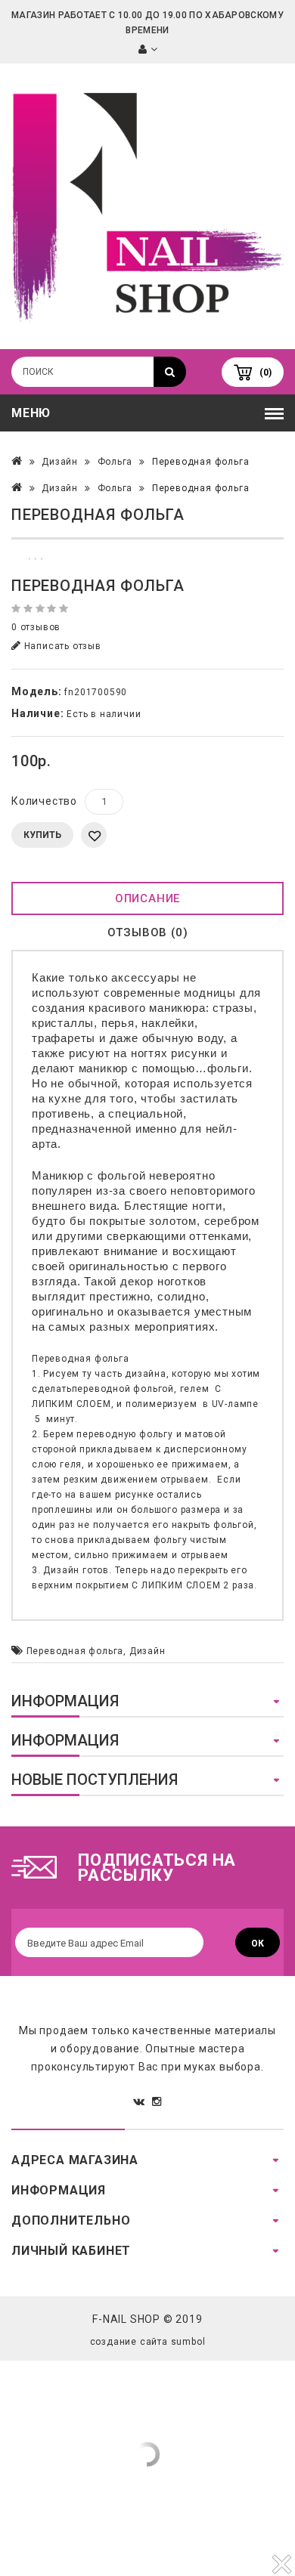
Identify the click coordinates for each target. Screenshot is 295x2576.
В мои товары (94, 835)
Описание (147, 898)
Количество (44, 801)
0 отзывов (36, 627)
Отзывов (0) (148, 932)
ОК (258, 1944)
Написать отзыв (61, 646)
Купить (42, 835)
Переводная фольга (201, 462)
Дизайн (60, 462)
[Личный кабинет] (148, 50)
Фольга (115, 462)
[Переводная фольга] (147, 538)
